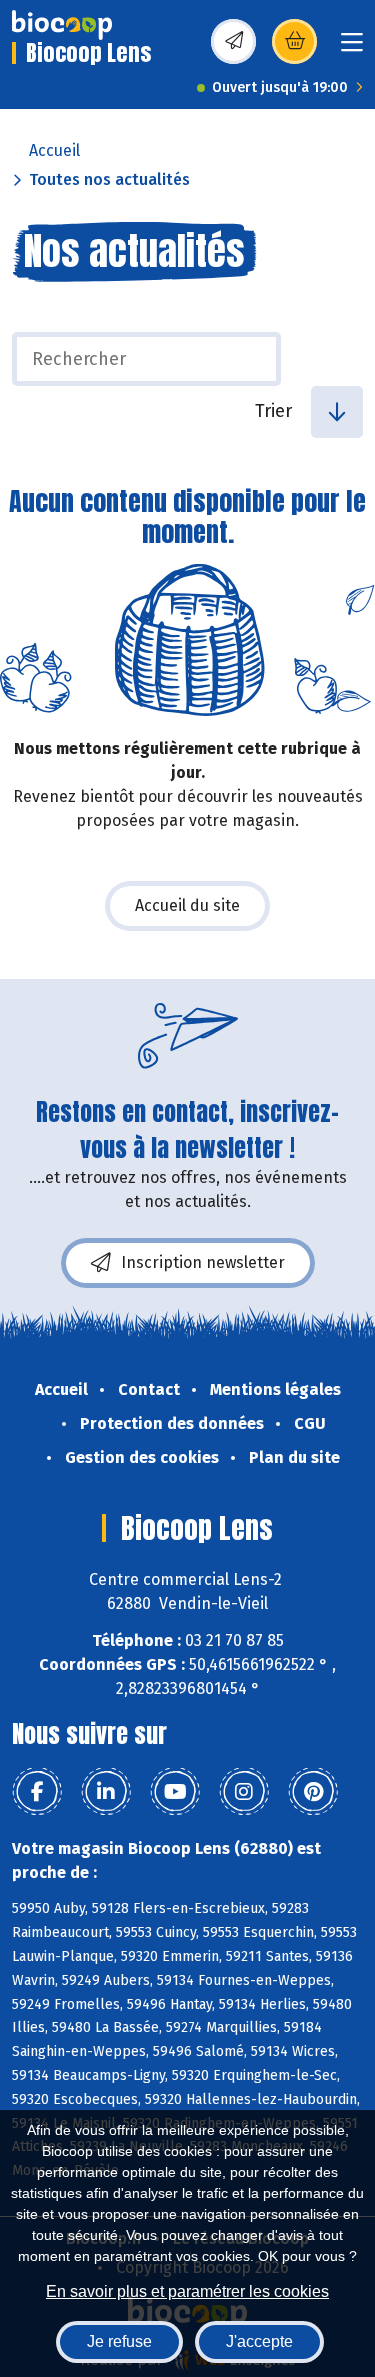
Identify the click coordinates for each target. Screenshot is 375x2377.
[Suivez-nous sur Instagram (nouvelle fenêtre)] (244, 1792)
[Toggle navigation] (352, 48)
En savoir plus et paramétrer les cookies (187, 2291)
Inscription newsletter (203, 1262)
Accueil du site (187, 905)
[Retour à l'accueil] (62, 25)
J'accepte (259, 2341)
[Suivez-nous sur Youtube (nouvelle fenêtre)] (175, 1792)
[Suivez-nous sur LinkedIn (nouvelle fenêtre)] (106, 1792)
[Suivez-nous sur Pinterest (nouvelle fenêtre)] (313, 1792)
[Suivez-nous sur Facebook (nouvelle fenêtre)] (37, 1792)
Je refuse (119, 2341)
